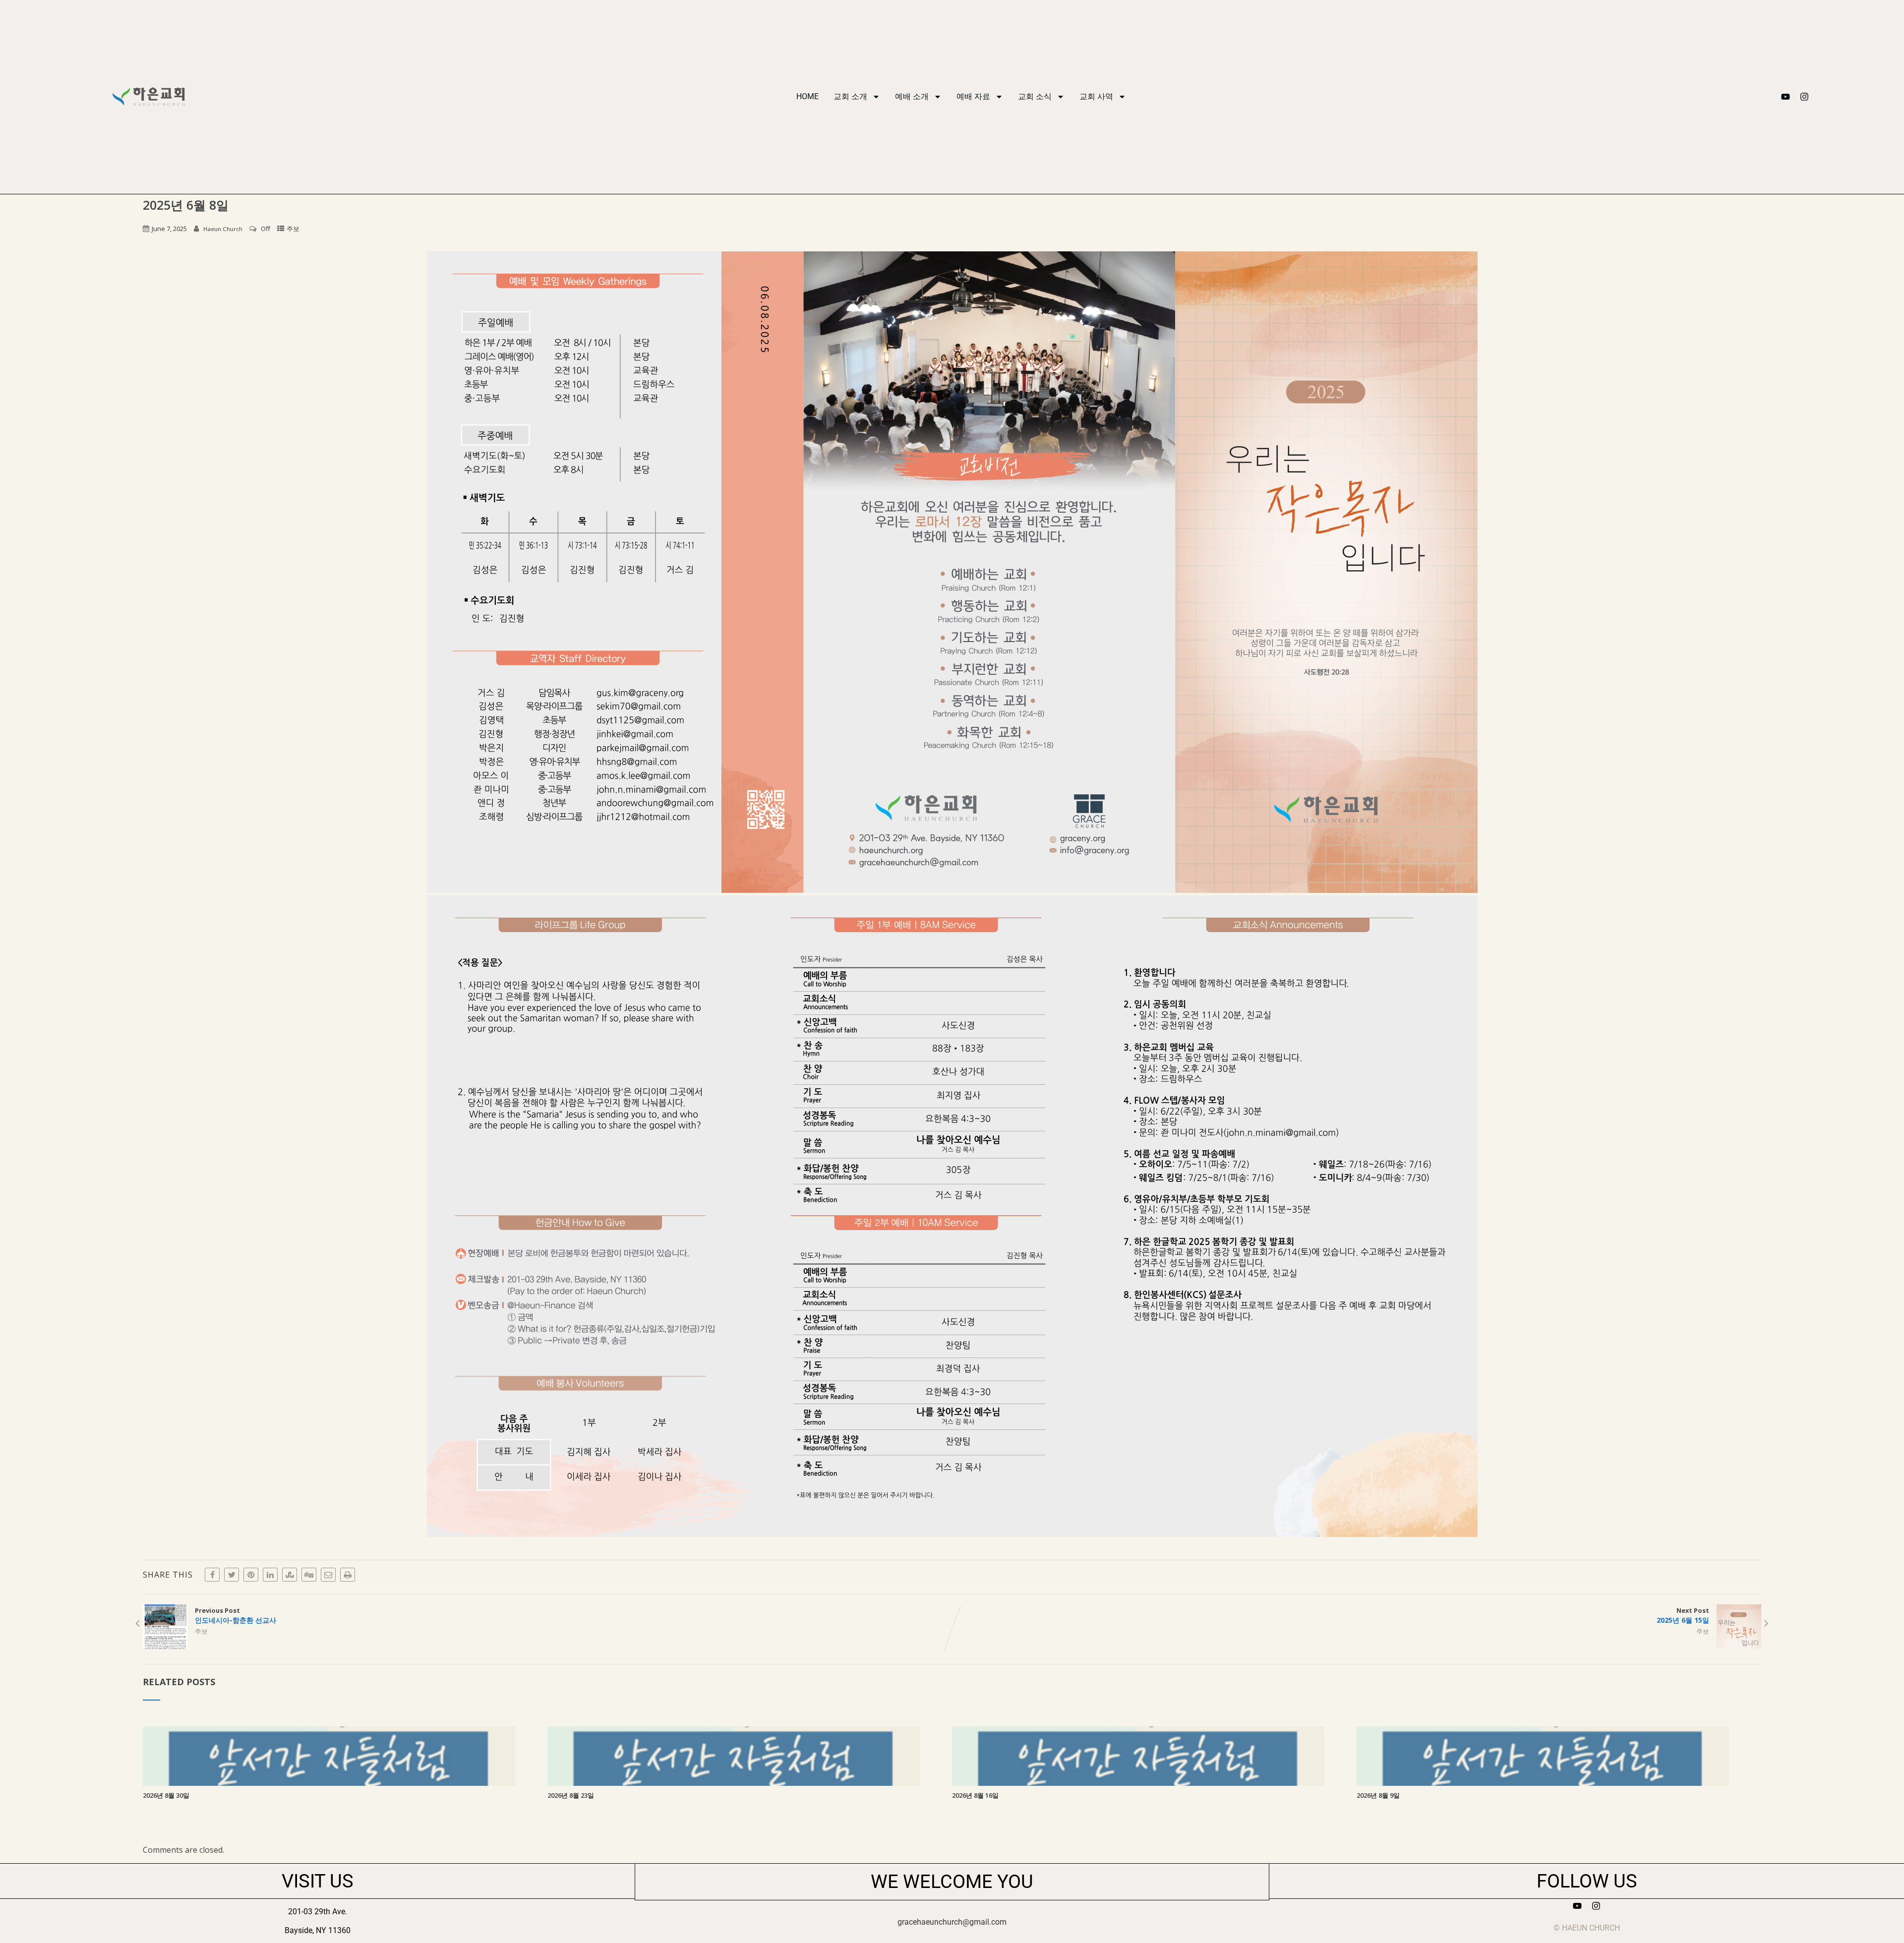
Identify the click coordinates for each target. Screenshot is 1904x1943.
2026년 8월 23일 (571, 1795)
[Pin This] (251, 1575)
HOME (807, 96)
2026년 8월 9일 (1378, 1795)
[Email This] (328, 1575)
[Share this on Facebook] (212, 1575)
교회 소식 (1035, 96)
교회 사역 (1096, 96)
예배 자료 (973, 96)
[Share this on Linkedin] (270, 1575)
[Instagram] (1804, 97)
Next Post (1683, 1615)
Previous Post (236, 1615)
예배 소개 (912, 96)
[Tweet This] (232, 1575)
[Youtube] (1785, 97)
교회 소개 (850, 96)
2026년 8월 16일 (975, 1795)
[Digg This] (309, 1575)
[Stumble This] (290, 1575)
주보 (293, 229)
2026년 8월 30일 (166, 1795)
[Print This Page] (348, 1575)
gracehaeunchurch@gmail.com (952, 1922)
